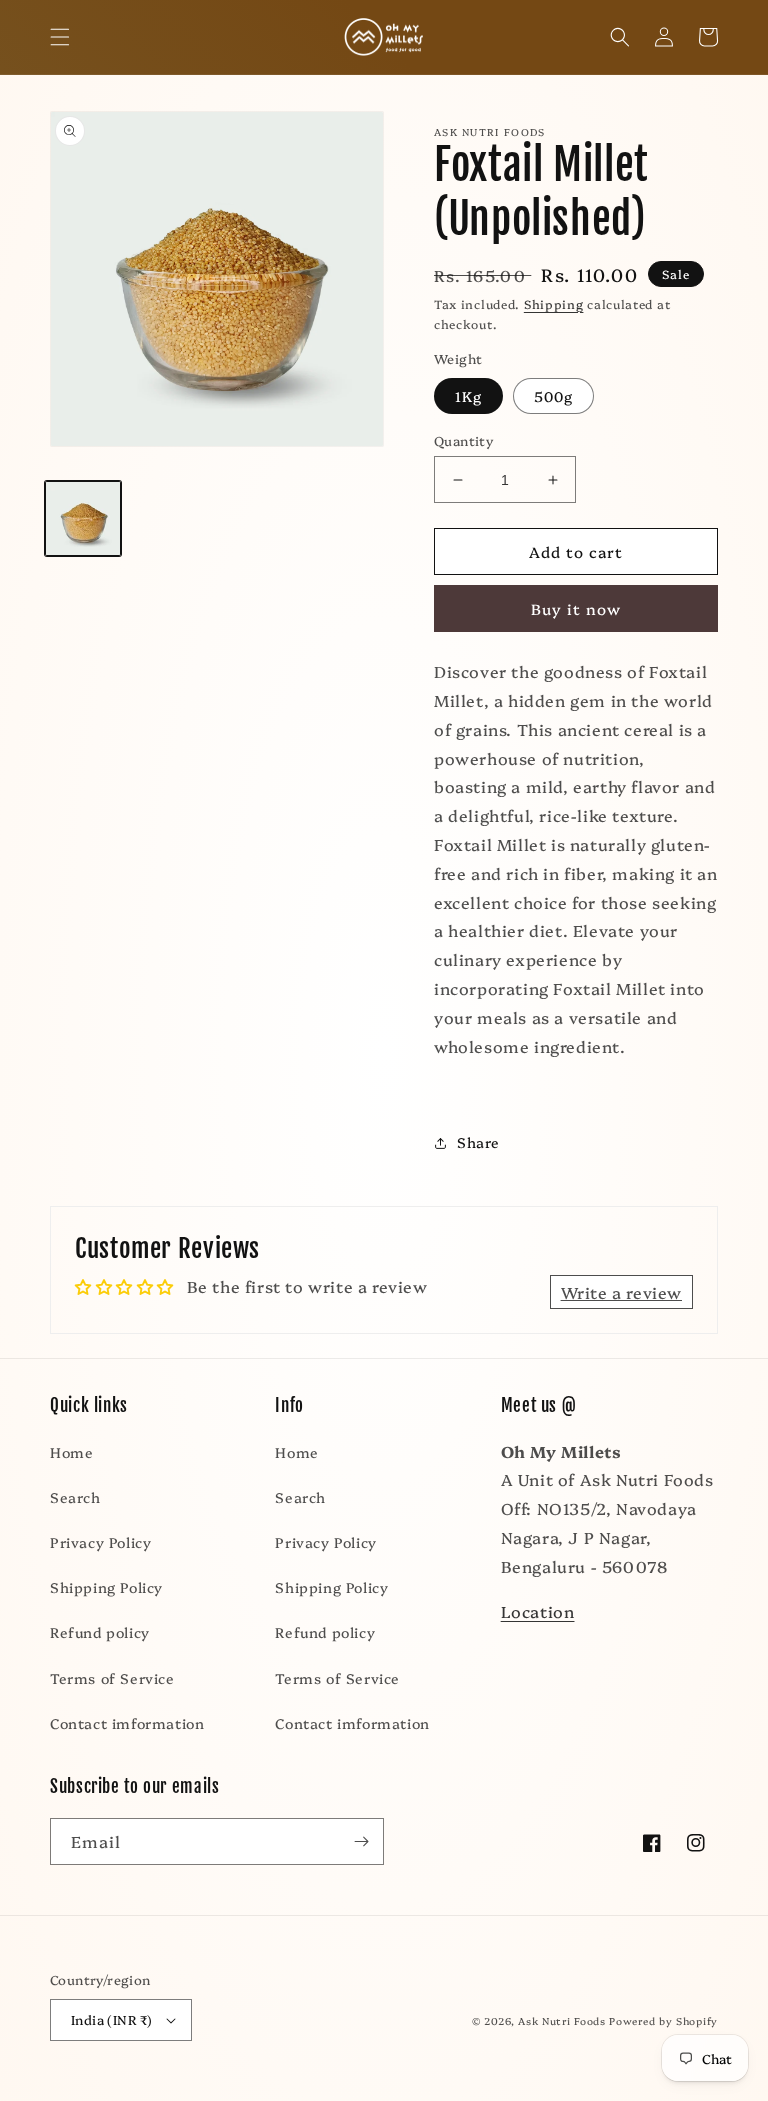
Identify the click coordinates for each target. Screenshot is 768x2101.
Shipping (554, 303)
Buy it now (576, 608)
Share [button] (478, 1142)
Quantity (463, 440)
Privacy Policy (100, 1542)
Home (71, 1452)
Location (538, 1611)
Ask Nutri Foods (562, 2021)
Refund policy (100, 1632)
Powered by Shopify (663, 2021)
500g (553, 396)
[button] (60, 37)
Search (75, 1497)
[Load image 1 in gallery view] (83, 519)
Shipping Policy (106, 1587)
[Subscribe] (361, 1841)
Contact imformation (127, 1723)
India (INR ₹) (111, 2019)
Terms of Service (112, 1678)
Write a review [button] (621, 1292)
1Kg (468, 396)
